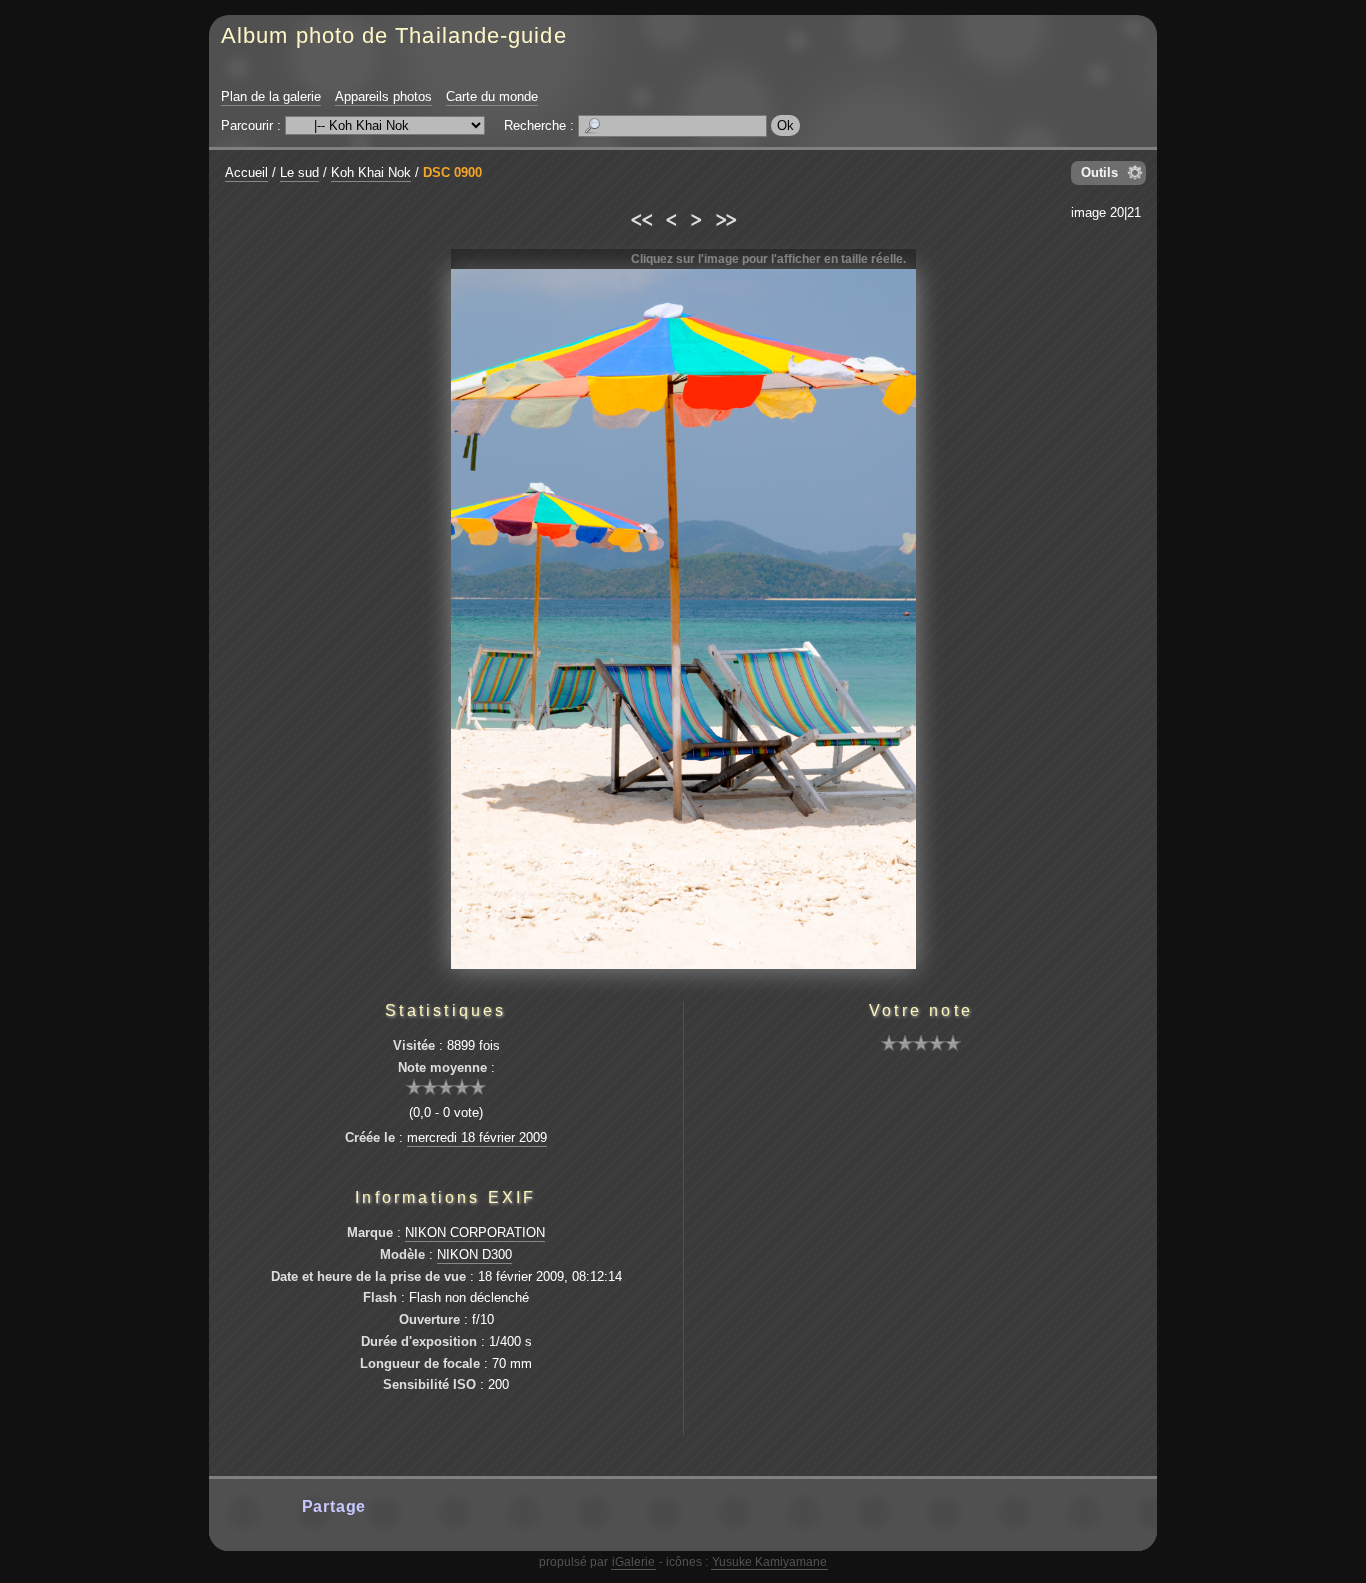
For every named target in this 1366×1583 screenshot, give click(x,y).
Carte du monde (492, 96)
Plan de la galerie (271, 96)
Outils (1099, 172)
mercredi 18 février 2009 (477, 1137)
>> (725, 217)
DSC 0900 (452, 172)
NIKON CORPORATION (475, 1232)
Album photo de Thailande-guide (394, 35)
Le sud (299, 172)
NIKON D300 (474, 1254)
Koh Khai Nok (371, 172)
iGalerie (633, 1562)
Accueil (246, 172)
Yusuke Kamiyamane (769, 1562)
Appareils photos (383, 96)
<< (640, 217)
